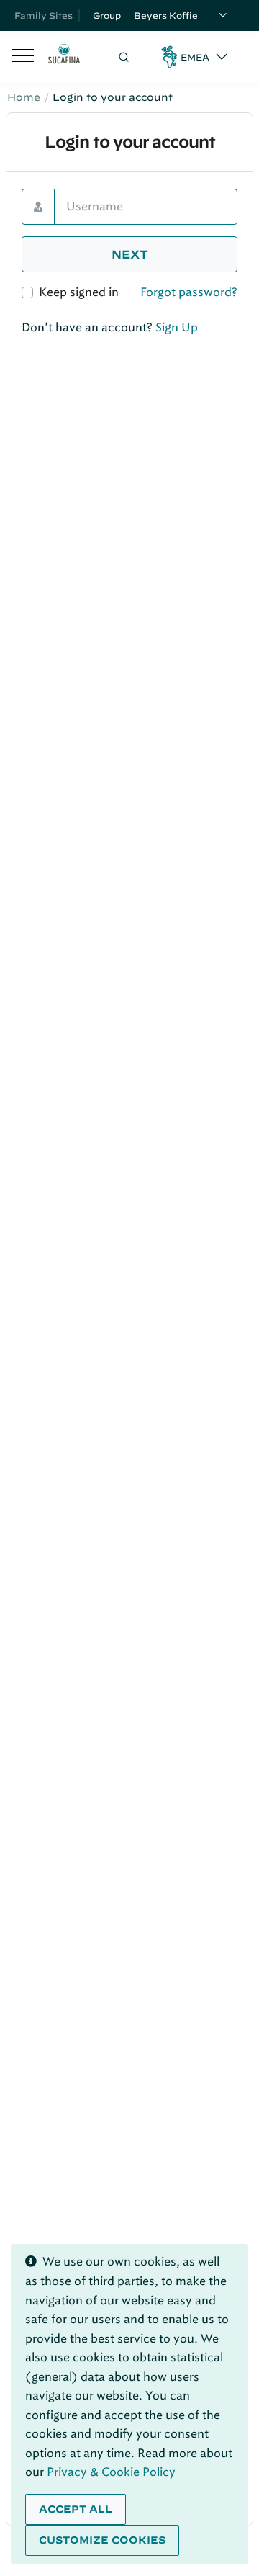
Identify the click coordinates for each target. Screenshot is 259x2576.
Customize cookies (102, 2540)
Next (130, 254)
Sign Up (177, 327)
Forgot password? (189, 292)
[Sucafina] (64, 57)
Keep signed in (79, 292)
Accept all (76, 2509)
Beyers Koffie (166, 15)
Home (24, 97)
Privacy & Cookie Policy (111, 2472)
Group (107, 15)
